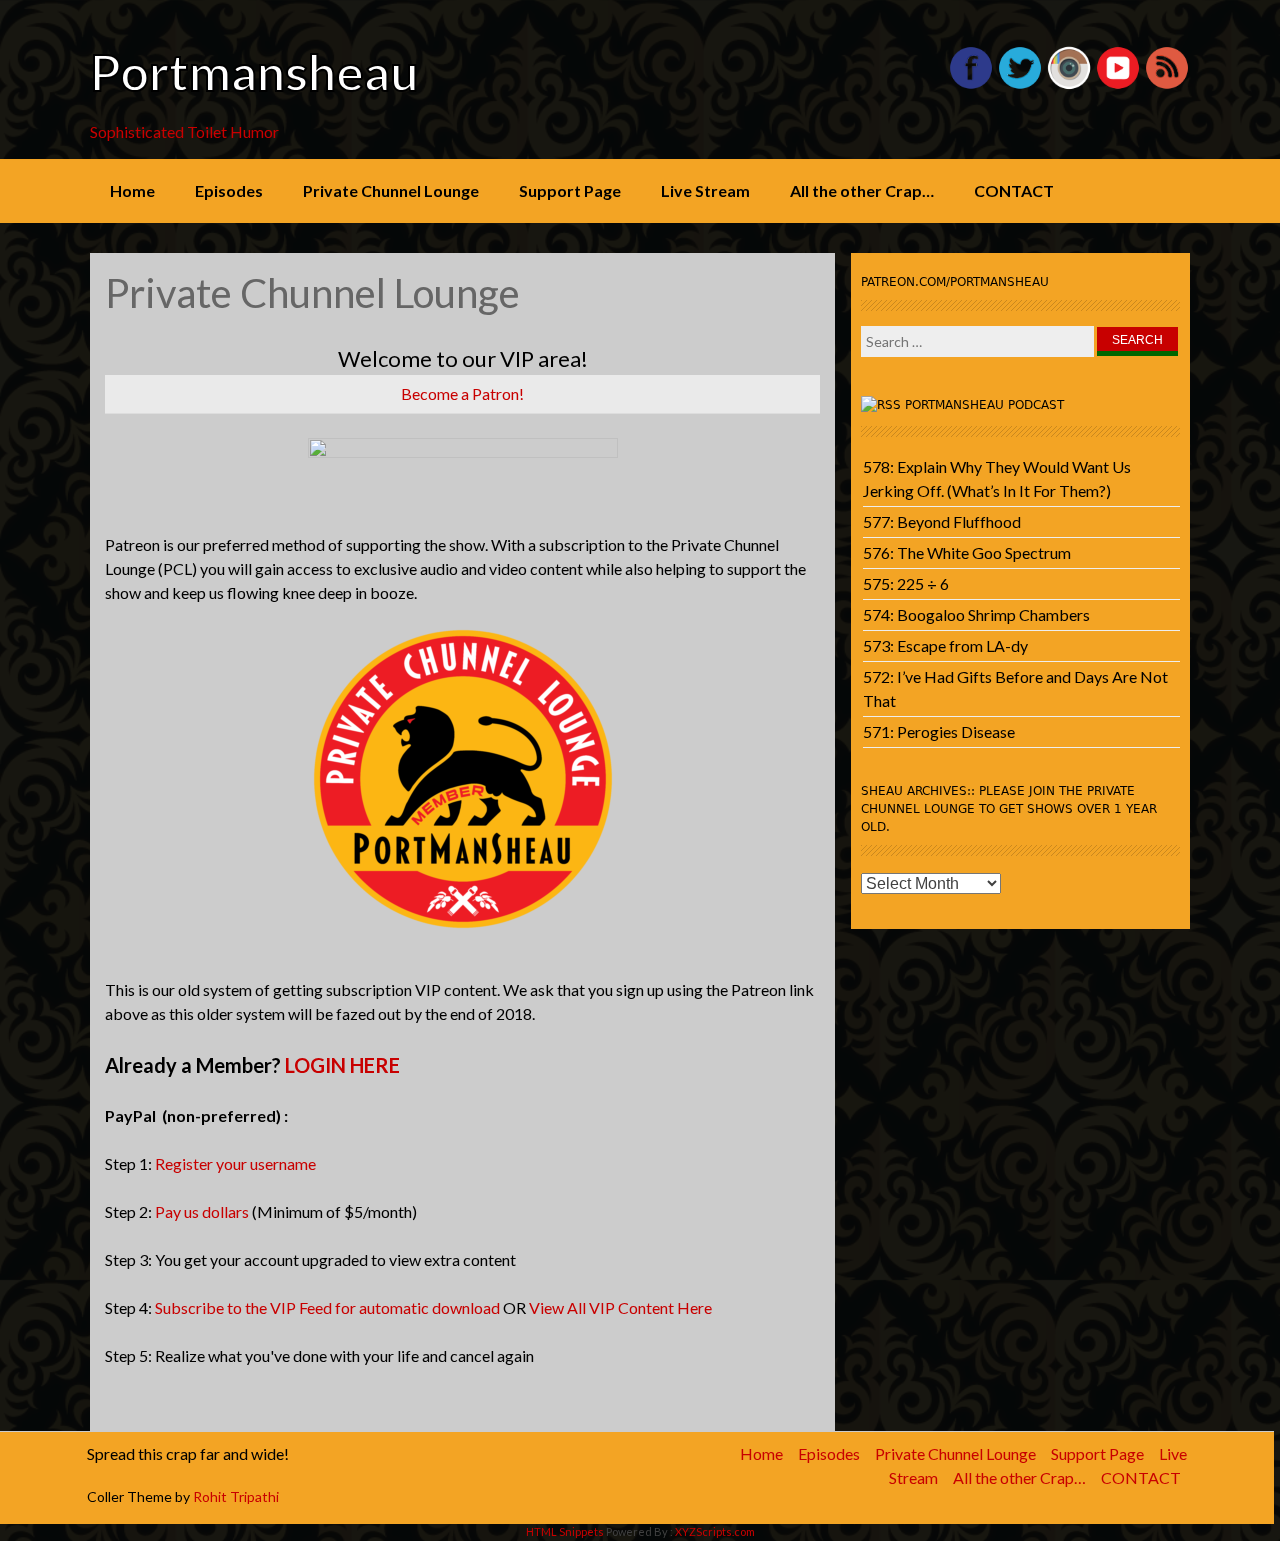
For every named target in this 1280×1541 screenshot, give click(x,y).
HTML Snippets (565, 1531)
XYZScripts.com (715, 1531)
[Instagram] (1069, 84)
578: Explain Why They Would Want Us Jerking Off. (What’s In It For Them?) (997, 478)
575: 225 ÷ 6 (906, 583)
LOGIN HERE (342, 1065)
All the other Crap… (862, 190)
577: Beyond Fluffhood (942, 521)
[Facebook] (971, 84)
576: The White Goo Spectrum (967, 552)
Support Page (570, 190)
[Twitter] (1020, 84)
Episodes (229, 190)
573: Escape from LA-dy (945, 645)
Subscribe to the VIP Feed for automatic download (327, 1307)
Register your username (235, 1163)
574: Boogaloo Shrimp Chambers (976, 614)
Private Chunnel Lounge (391, 190)
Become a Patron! (462, 393)
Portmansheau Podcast (984, 405)
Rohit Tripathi (236, 1496)
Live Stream (705, 190)
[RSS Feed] (1167, 84)
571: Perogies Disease (939, 731)
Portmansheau (254, 72)
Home (132, 190)
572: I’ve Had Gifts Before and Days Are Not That (1015, 688)
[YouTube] (1118, 84)
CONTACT (1014, 190)
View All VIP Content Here (620, 1307)
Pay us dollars (202, 1211)
